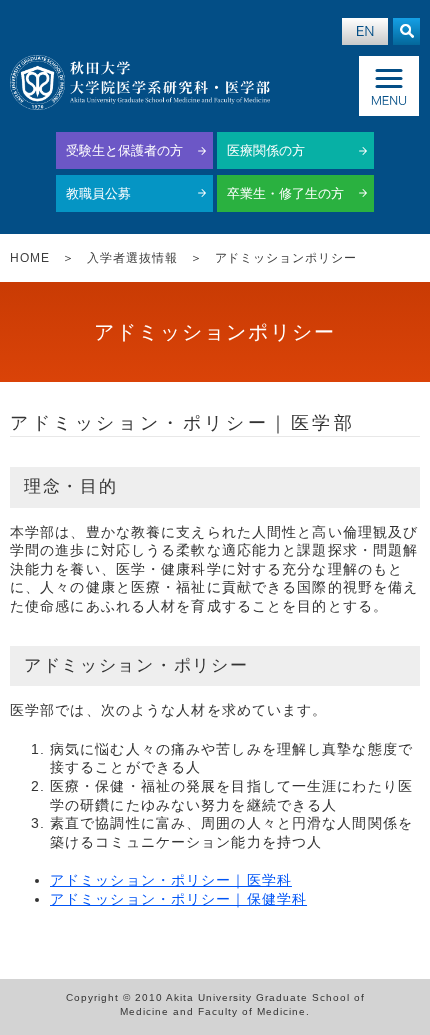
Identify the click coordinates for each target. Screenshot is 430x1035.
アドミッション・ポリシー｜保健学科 (178, 899)
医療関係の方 (266, 150)
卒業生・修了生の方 (285, 193)
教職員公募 (98, 193)
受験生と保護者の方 (124, 150)
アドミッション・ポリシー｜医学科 (171, 880)
